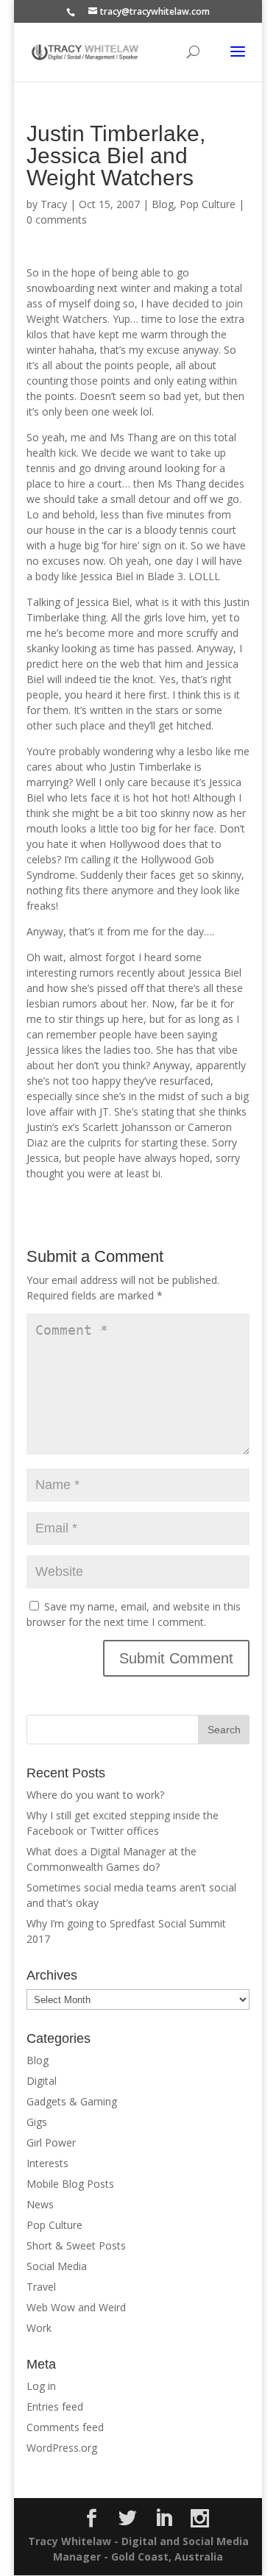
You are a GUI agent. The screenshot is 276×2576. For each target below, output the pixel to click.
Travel (41, 2287)
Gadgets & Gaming (72, 2101)
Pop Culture (208, 204)
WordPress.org (62, 2448)
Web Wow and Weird (76, 2307)
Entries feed (55, 2406)
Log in (41, 2386)
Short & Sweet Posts (76, 2245)
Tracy (54, 204)
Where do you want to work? (95, 1795)
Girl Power (51, 2142)
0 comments (57, 220)
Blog (163, 204)
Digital (42, 2081)
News (40, 2204)
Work (39, 2328)
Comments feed (65, 2427)
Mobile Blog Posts (70, 2184)
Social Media (57, 2266)
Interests (47, 2163)
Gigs (37, 2122)
